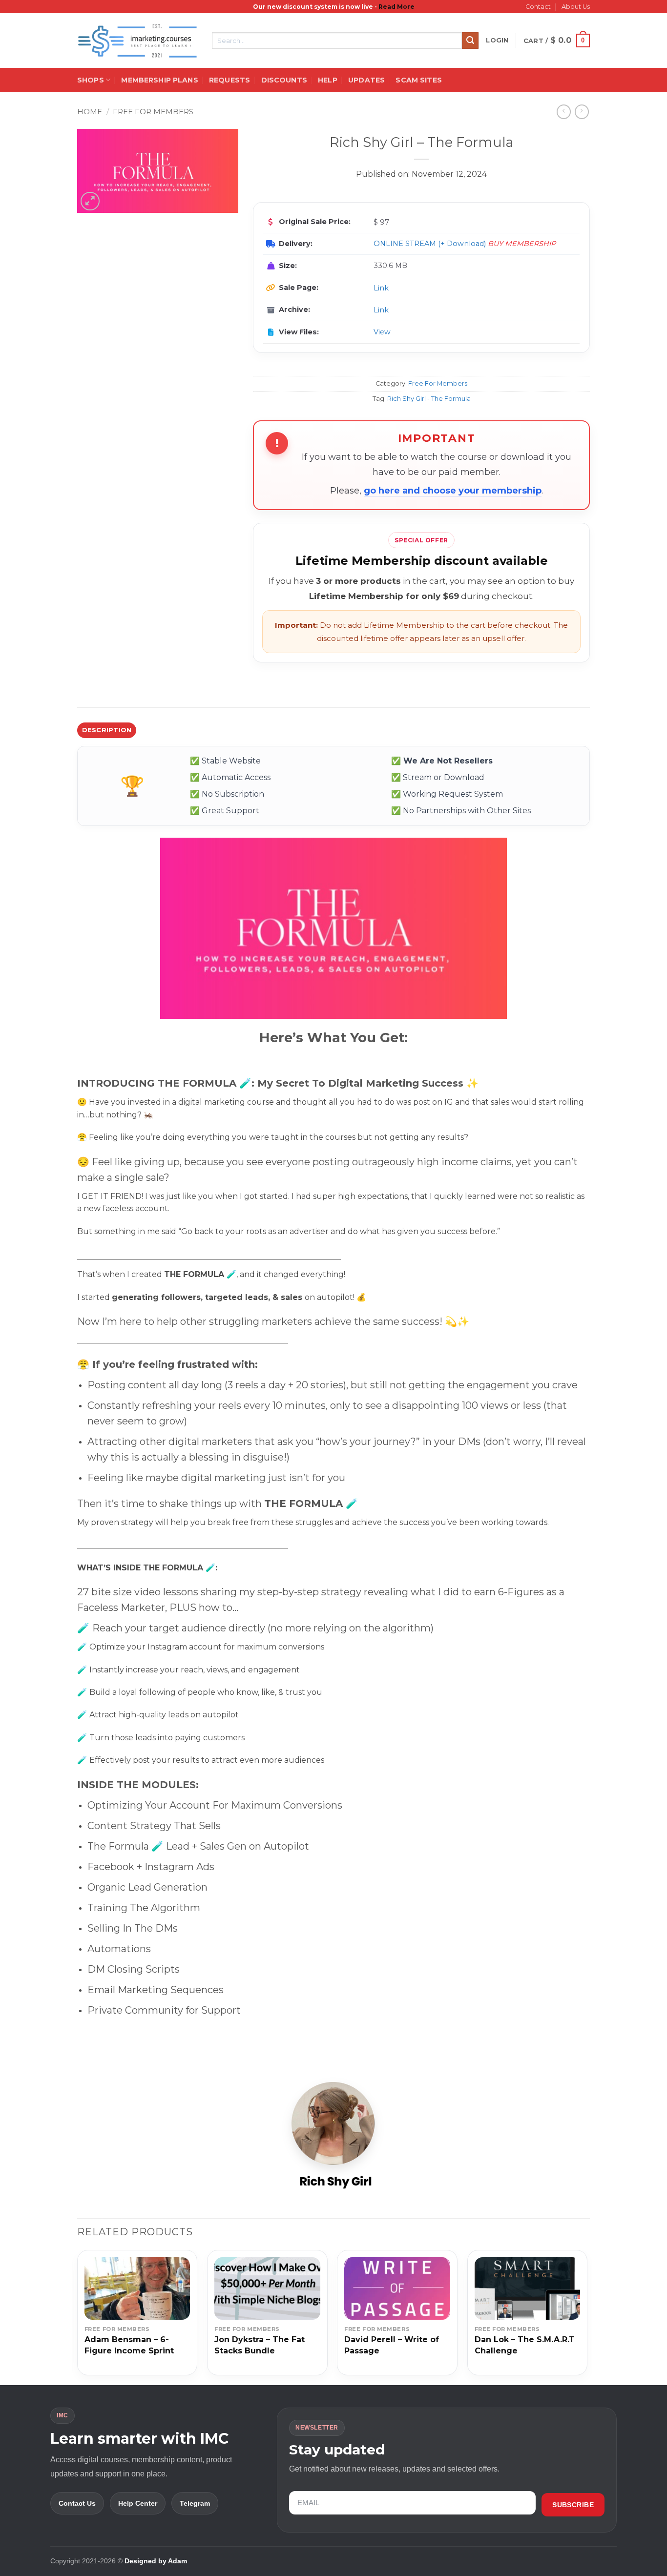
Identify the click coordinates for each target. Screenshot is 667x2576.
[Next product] (564, 112)
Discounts (284, 80)
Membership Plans (159, 80)
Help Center (138, 2503)
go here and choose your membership (453, 491)
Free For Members (153, 112)
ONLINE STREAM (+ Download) (430, 244)
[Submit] (470, 41)
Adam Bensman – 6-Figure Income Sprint (129, 2345)
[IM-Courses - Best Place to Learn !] (137, 41)
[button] (497, 41)
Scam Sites (418, 80)
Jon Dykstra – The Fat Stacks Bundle (260, 2345)
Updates (366, 80)
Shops (91, 80)
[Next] (587, 2317)
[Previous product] (582, 112)
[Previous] (78, 2317)
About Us (576, 7)
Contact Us (77, 2503)
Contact (538, 7)
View (382, 332)
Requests (229, 80)
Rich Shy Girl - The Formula (429, 399)
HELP (328, 80)
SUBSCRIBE (573, 2505)
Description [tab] (107, 730)
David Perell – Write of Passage (392, 2345)
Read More (396, 7)
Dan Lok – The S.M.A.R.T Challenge (525, 2345)
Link (381, 288)
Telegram (195, 2503)
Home (90, 112)
